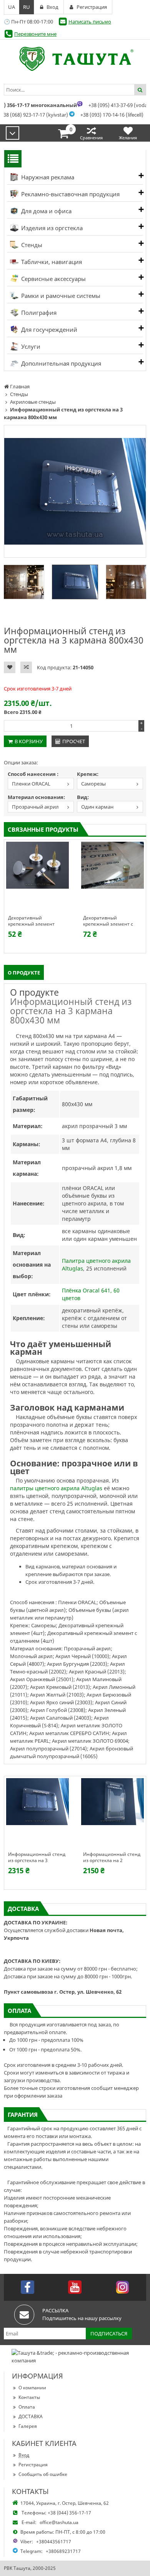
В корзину (29, 741)
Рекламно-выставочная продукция (70, 194)
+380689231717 (63, 2551)
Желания (128, 138)
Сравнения (91, 138)
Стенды (31, 245)
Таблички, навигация (51, 262)
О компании (32, 2388)
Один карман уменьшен (95, 808)
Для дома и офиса (46, 211)
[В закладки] (10, 667)
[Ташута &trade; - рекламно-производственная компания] (75, 59)
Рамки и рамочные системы (60, 296)
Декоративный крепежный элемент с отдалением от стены (108, 921)
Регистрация (33, 2465)
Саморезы (93, 784)
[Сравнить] (26, 667)
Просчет (74, 741)
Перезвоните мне (35, 34)
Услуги (30, 346)
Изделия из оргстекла (51, 228)
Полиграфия (38, 313)
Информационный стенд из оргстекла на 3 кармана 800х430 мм (37, 1857)
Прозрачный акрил (35, 807)
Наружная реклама (47, 177)
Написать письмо (90, 22)
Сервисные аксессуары (53, 279)
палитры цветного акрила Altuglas (56, 1488)
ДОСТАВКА (31, 2416)
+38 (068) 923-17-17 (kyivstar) (34, 115)
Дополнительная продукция (60, 363)
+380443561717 (54, 2542)
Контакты (29, 2397)
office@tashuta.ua (59, 2522)
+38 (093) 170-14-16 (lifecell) (112, 115)
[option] (75, 491)
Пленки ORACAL (31, 784)
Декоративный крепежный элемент (31, 921)
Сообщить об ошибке (43, 2474)
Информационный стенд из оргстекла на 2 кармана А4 (112, 1857)
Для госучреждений (48, 329)
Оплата (27, 2407)
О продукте (24, 973)
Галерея (28, 2426)
